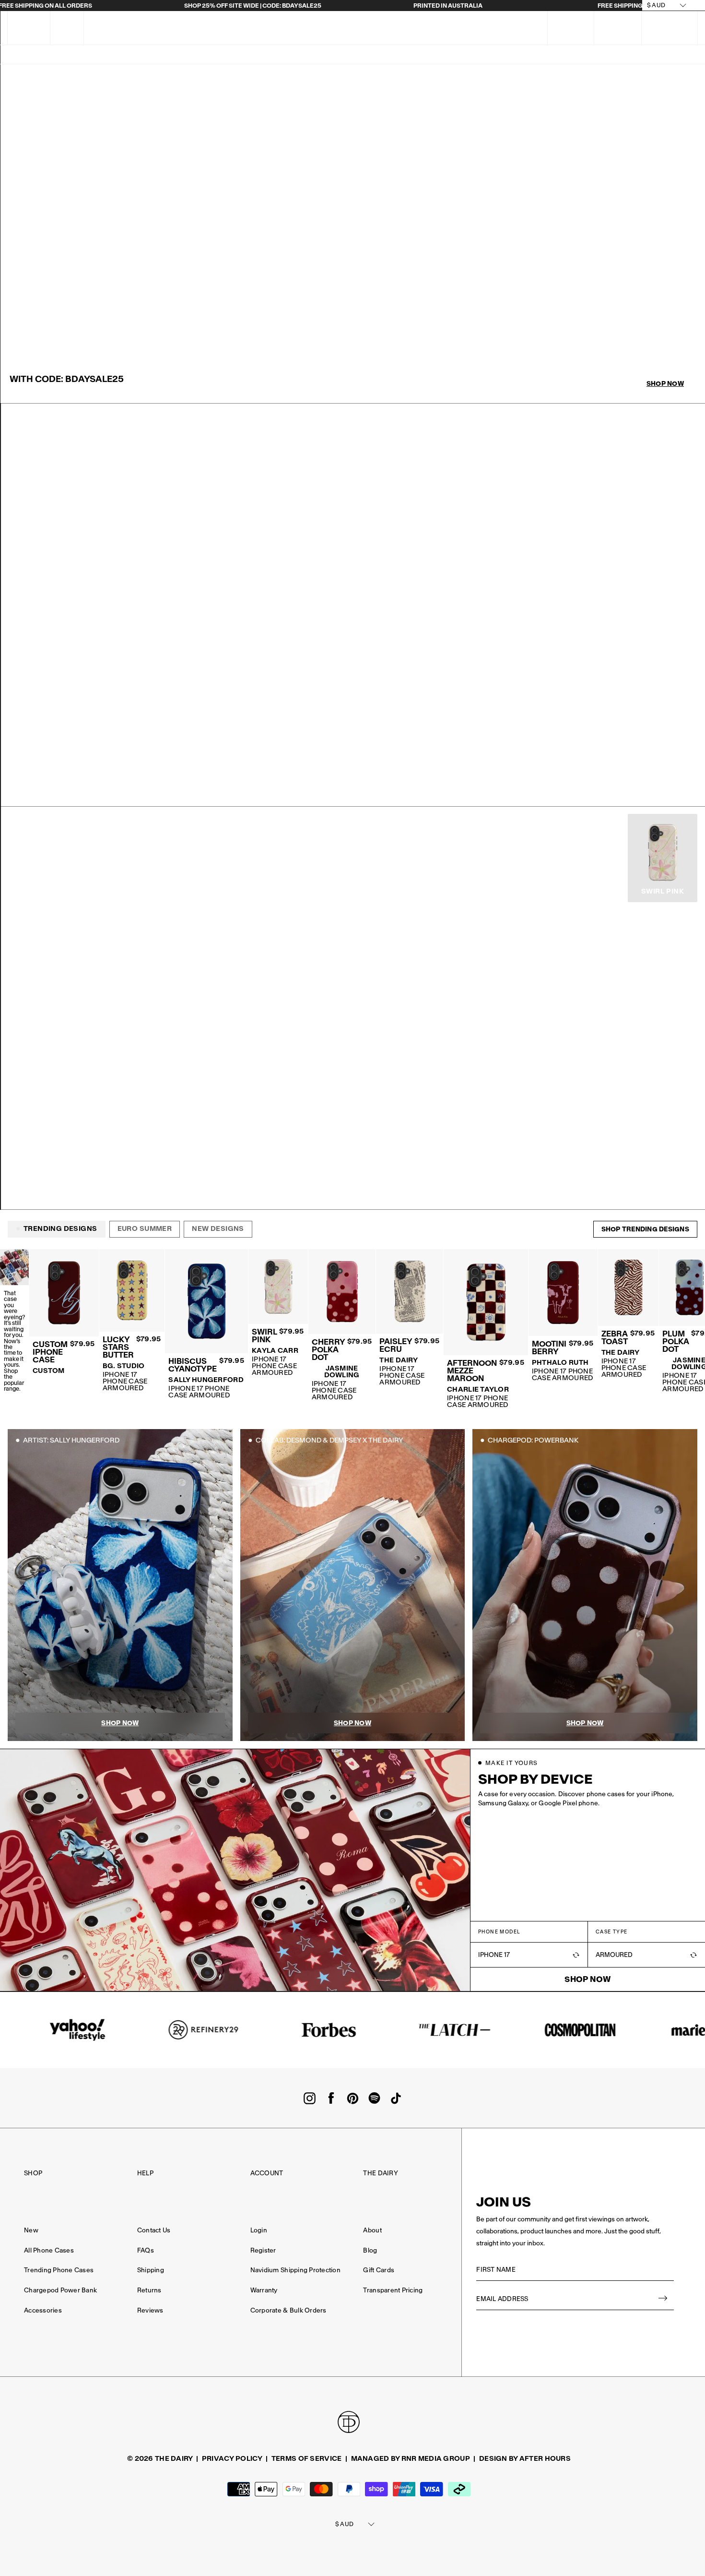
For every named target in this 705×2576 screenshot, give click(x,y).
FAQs (67, 28)
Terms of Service (306, 2458)
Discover (629, 55)
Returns (149, 2290)
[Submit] (663, 2299)
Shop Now (665, 384)
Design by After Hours (525, 2458)
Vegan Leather (507, 55)
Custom (73, 55)
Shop (33, 2173)
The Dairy (380, 2173)
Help (145, 2173)
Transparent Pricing (393, 2290)
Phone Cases (381, 55)
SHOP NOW (40, 787)
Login (259, 2230)
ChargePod (207, 55)
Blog (370, 2250)
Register (263, 2250)
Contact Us (154, 2230)
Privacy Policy (232, 2458)
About (372, 2230)
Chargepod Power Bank (60, 2290)
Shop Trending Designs (645, 1229)
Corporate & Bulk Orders (288, 2310)
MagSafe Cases (316, 55)
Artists (258, 55)
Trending (121, 55)
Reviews (150, 2310)
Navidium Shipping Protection (295, 2270)
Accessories (573, 55)
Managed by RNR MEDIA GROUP (411, 2458)
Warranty (264, 2290)
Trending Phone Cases (59, 2270)
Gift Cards (379, 2270)
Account (267, 2173)
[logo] (339, 28)
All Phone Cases (49, 2250)
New (162, 55)
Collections (442, 55)
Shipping (151, 2270)
